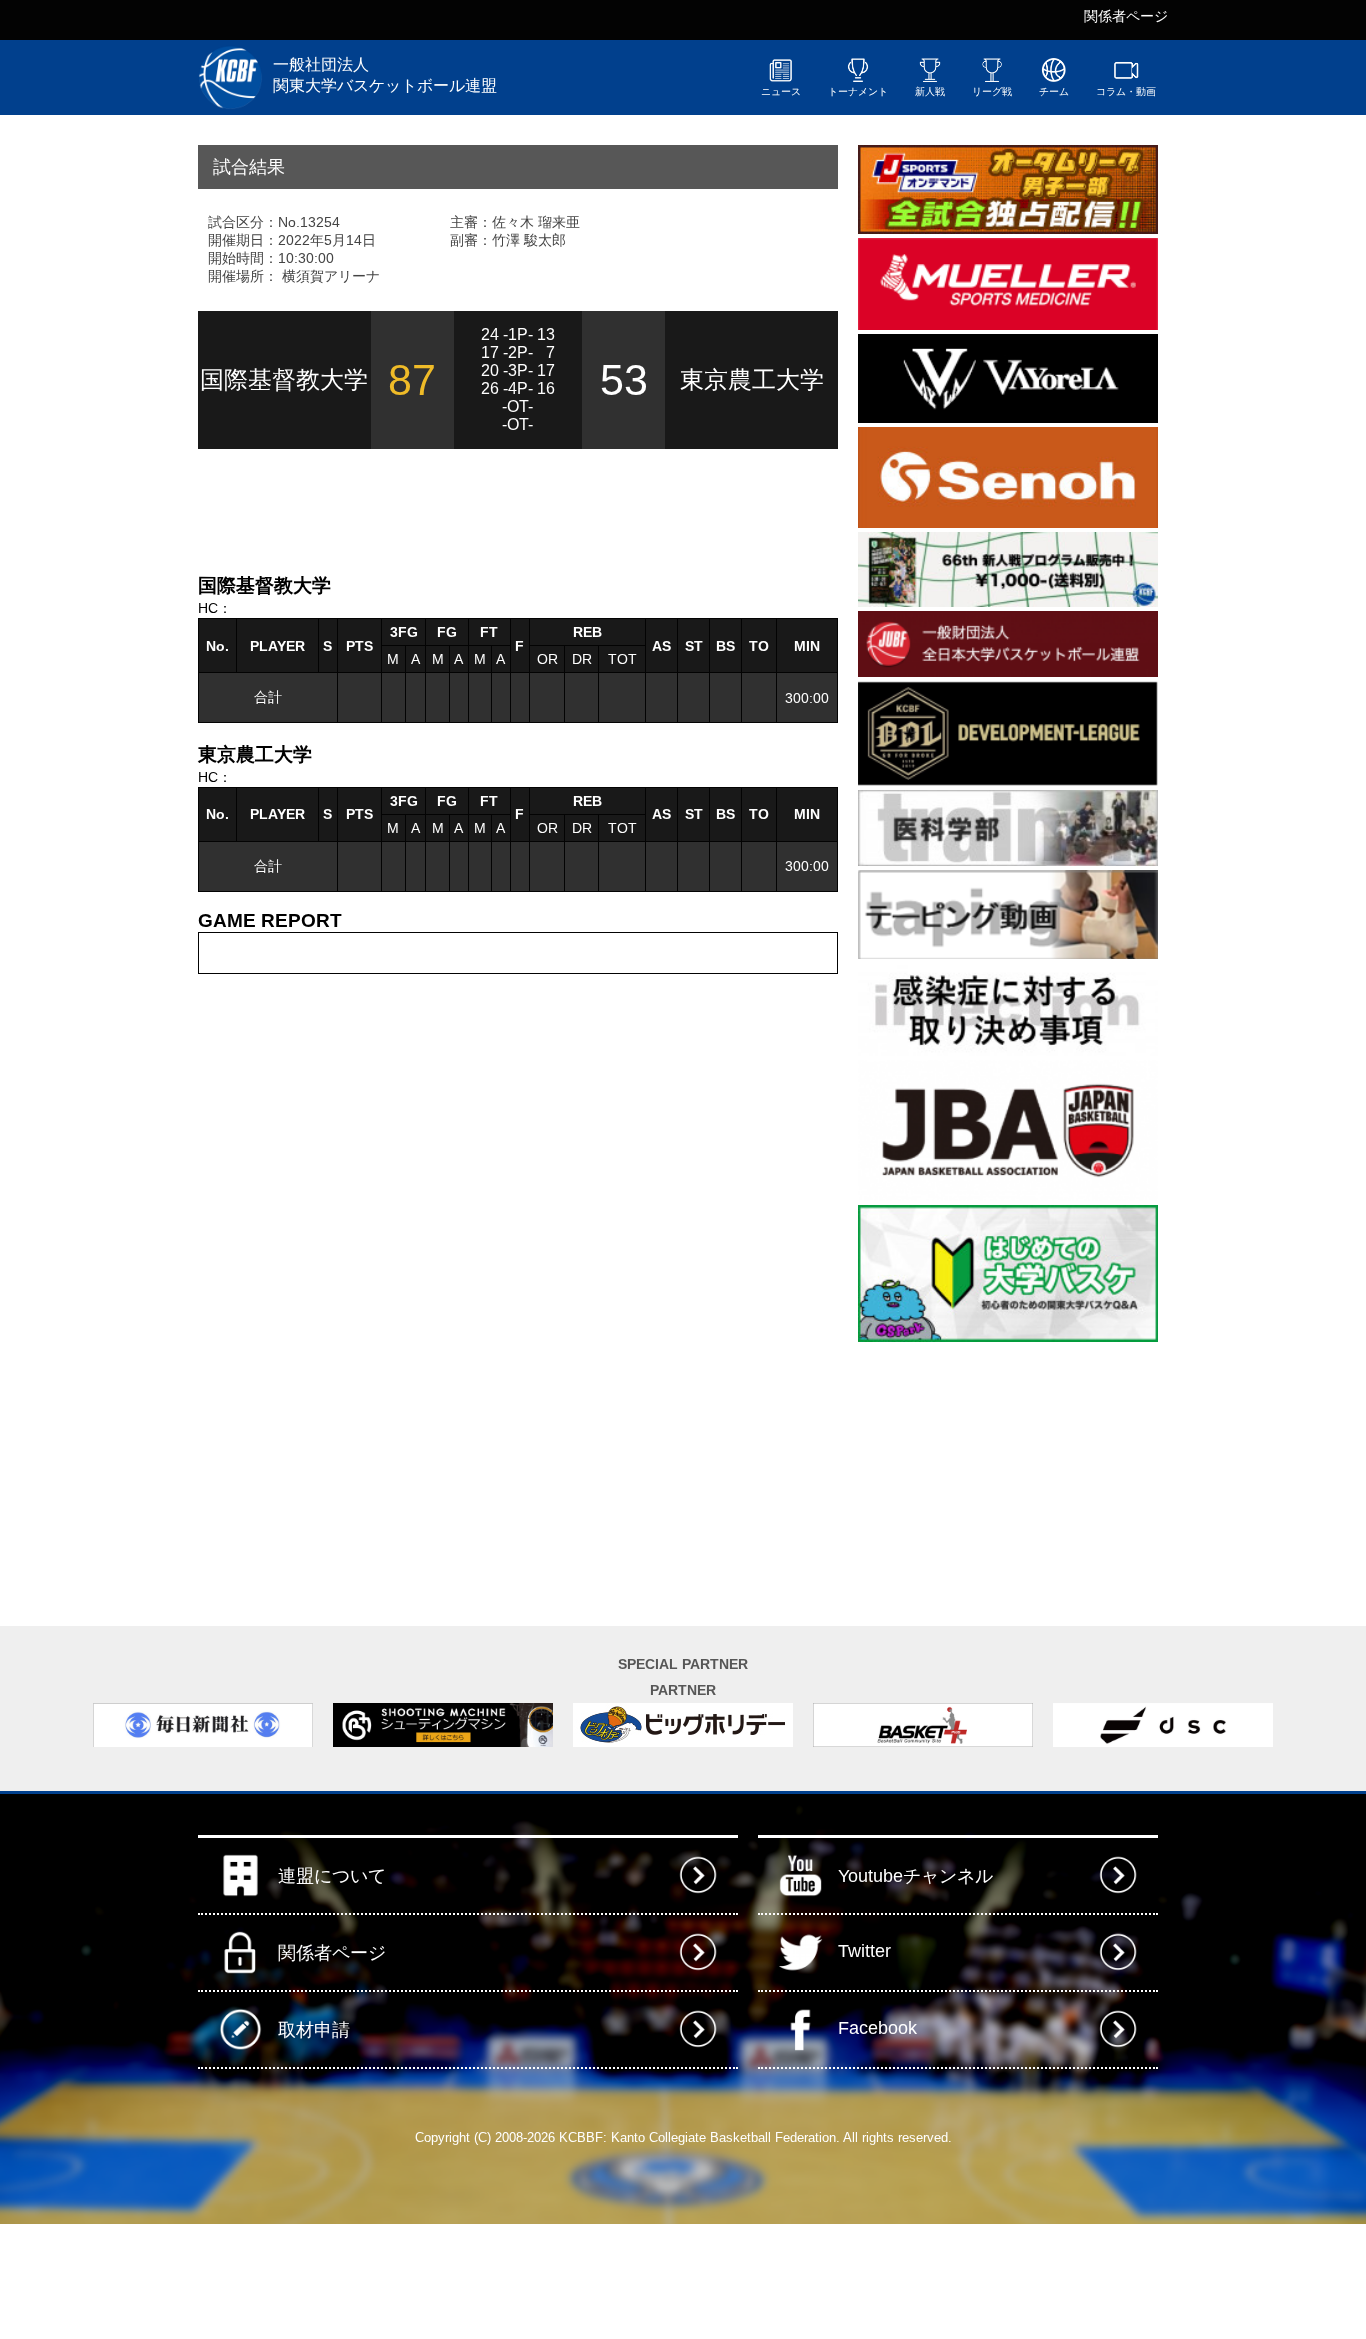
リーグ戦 (992, 91)
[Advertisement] (432, 509)
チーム (1054, 91)
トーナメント (858, 91)
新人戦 (930, 91)
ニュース (781, 91)
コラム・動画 (1126, 91)
